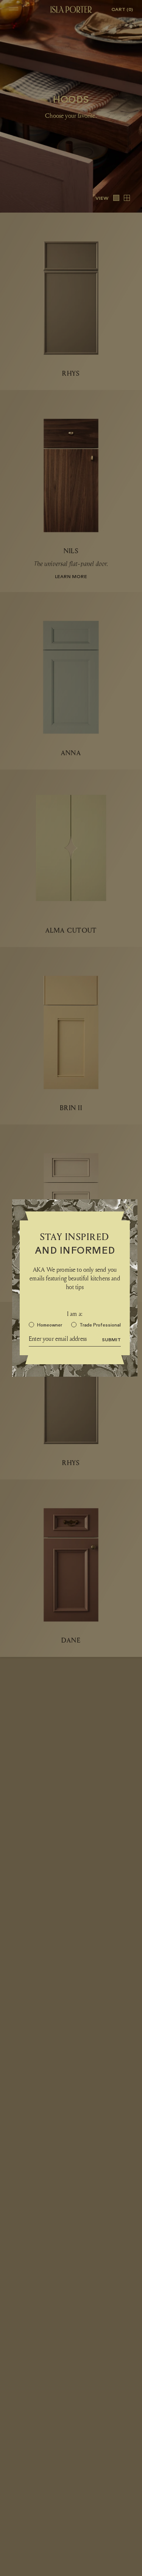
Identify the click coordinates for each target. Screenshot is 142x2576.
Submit (111, 1339)
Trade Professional (100, 1325)
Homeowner (50, 1325)
